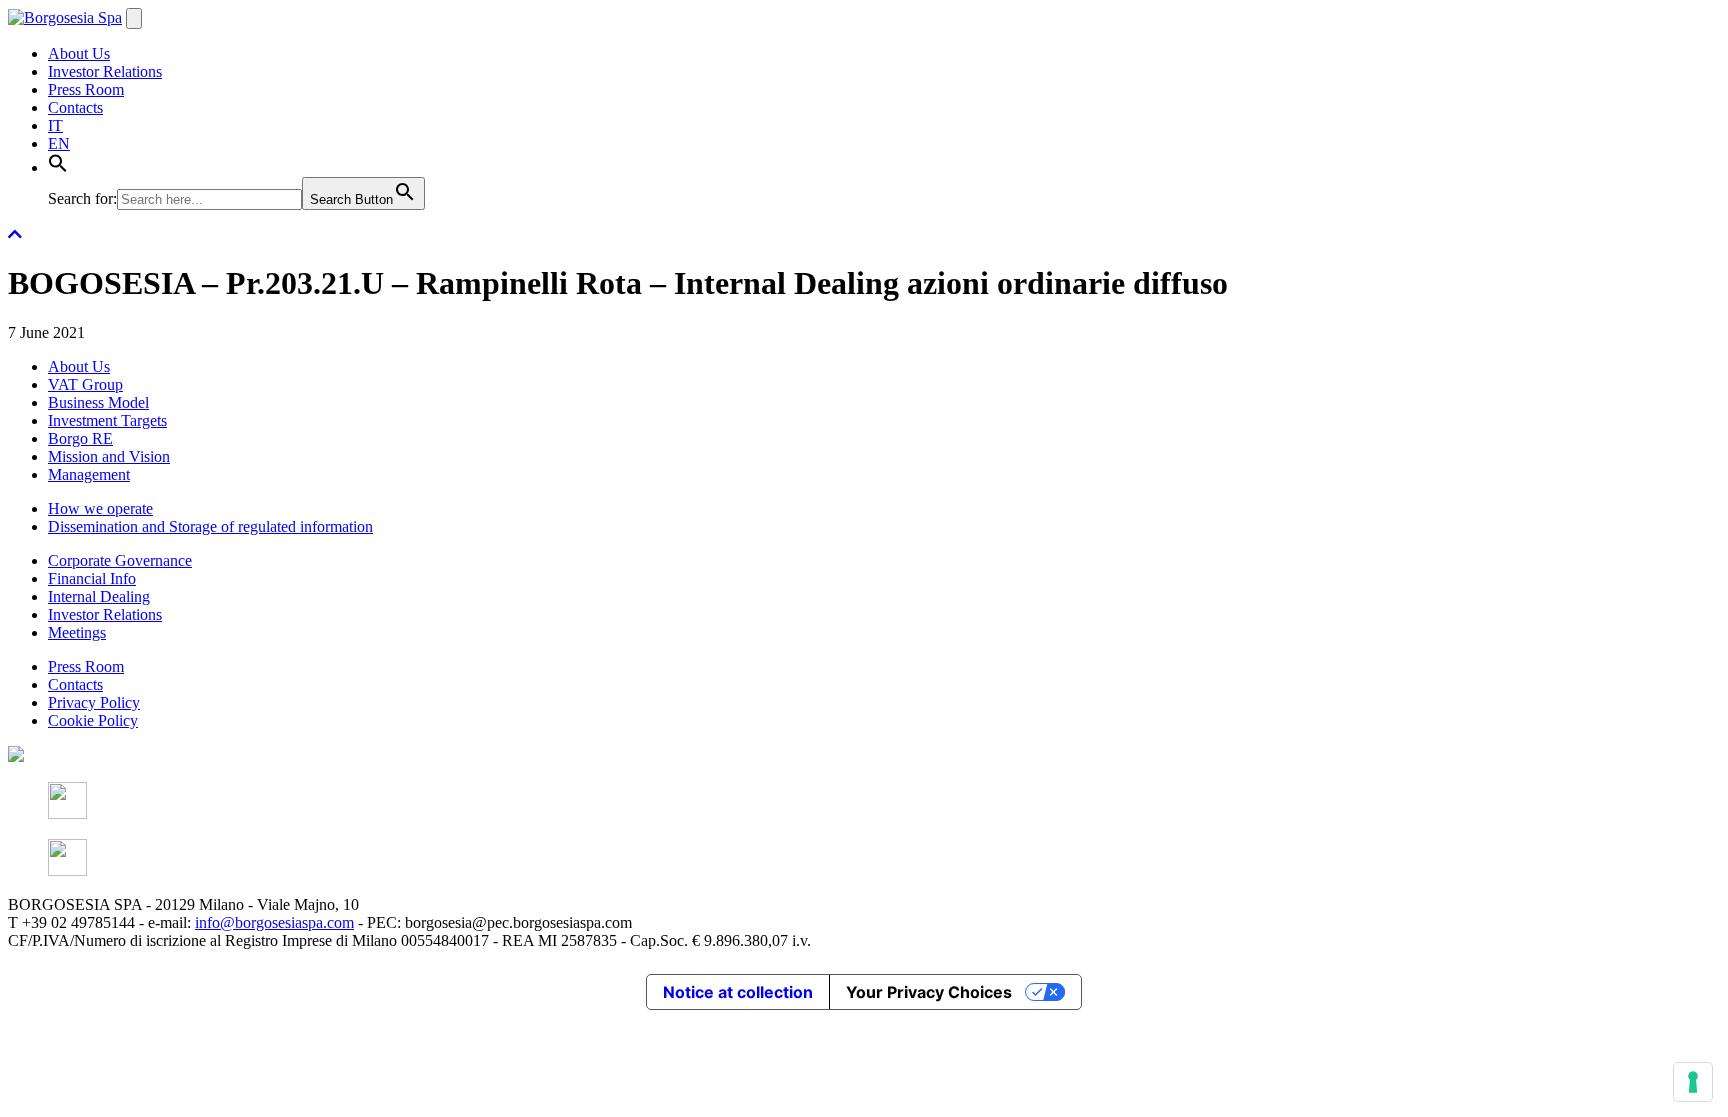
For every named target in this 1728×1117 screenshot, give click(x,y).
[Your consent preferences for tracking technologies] (1693, 1082)
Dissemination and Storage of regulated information (210, 526)
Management (89, 474)
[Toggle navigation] (134, 18)
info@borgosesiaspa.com (274, 922)
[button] (58, 167)
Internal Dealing (99, 596)
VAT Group (85, 384)
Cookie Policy (93, 720)
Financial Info (92, 578)
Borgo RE (80, 438)
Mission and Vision (109, 456)
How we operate (100, 508)
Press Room (86, 89)
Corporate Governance (120, 560)
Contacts (75, 107)
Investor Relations (105, 71)
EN (59, 143)
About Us (79, 53)
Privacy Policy (94, 702)
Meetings (77, 632)
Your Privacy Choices (929, 992)
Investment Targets (107, 420)
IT (55, 125)
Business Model (98, 402)
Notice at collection (738, 992)
